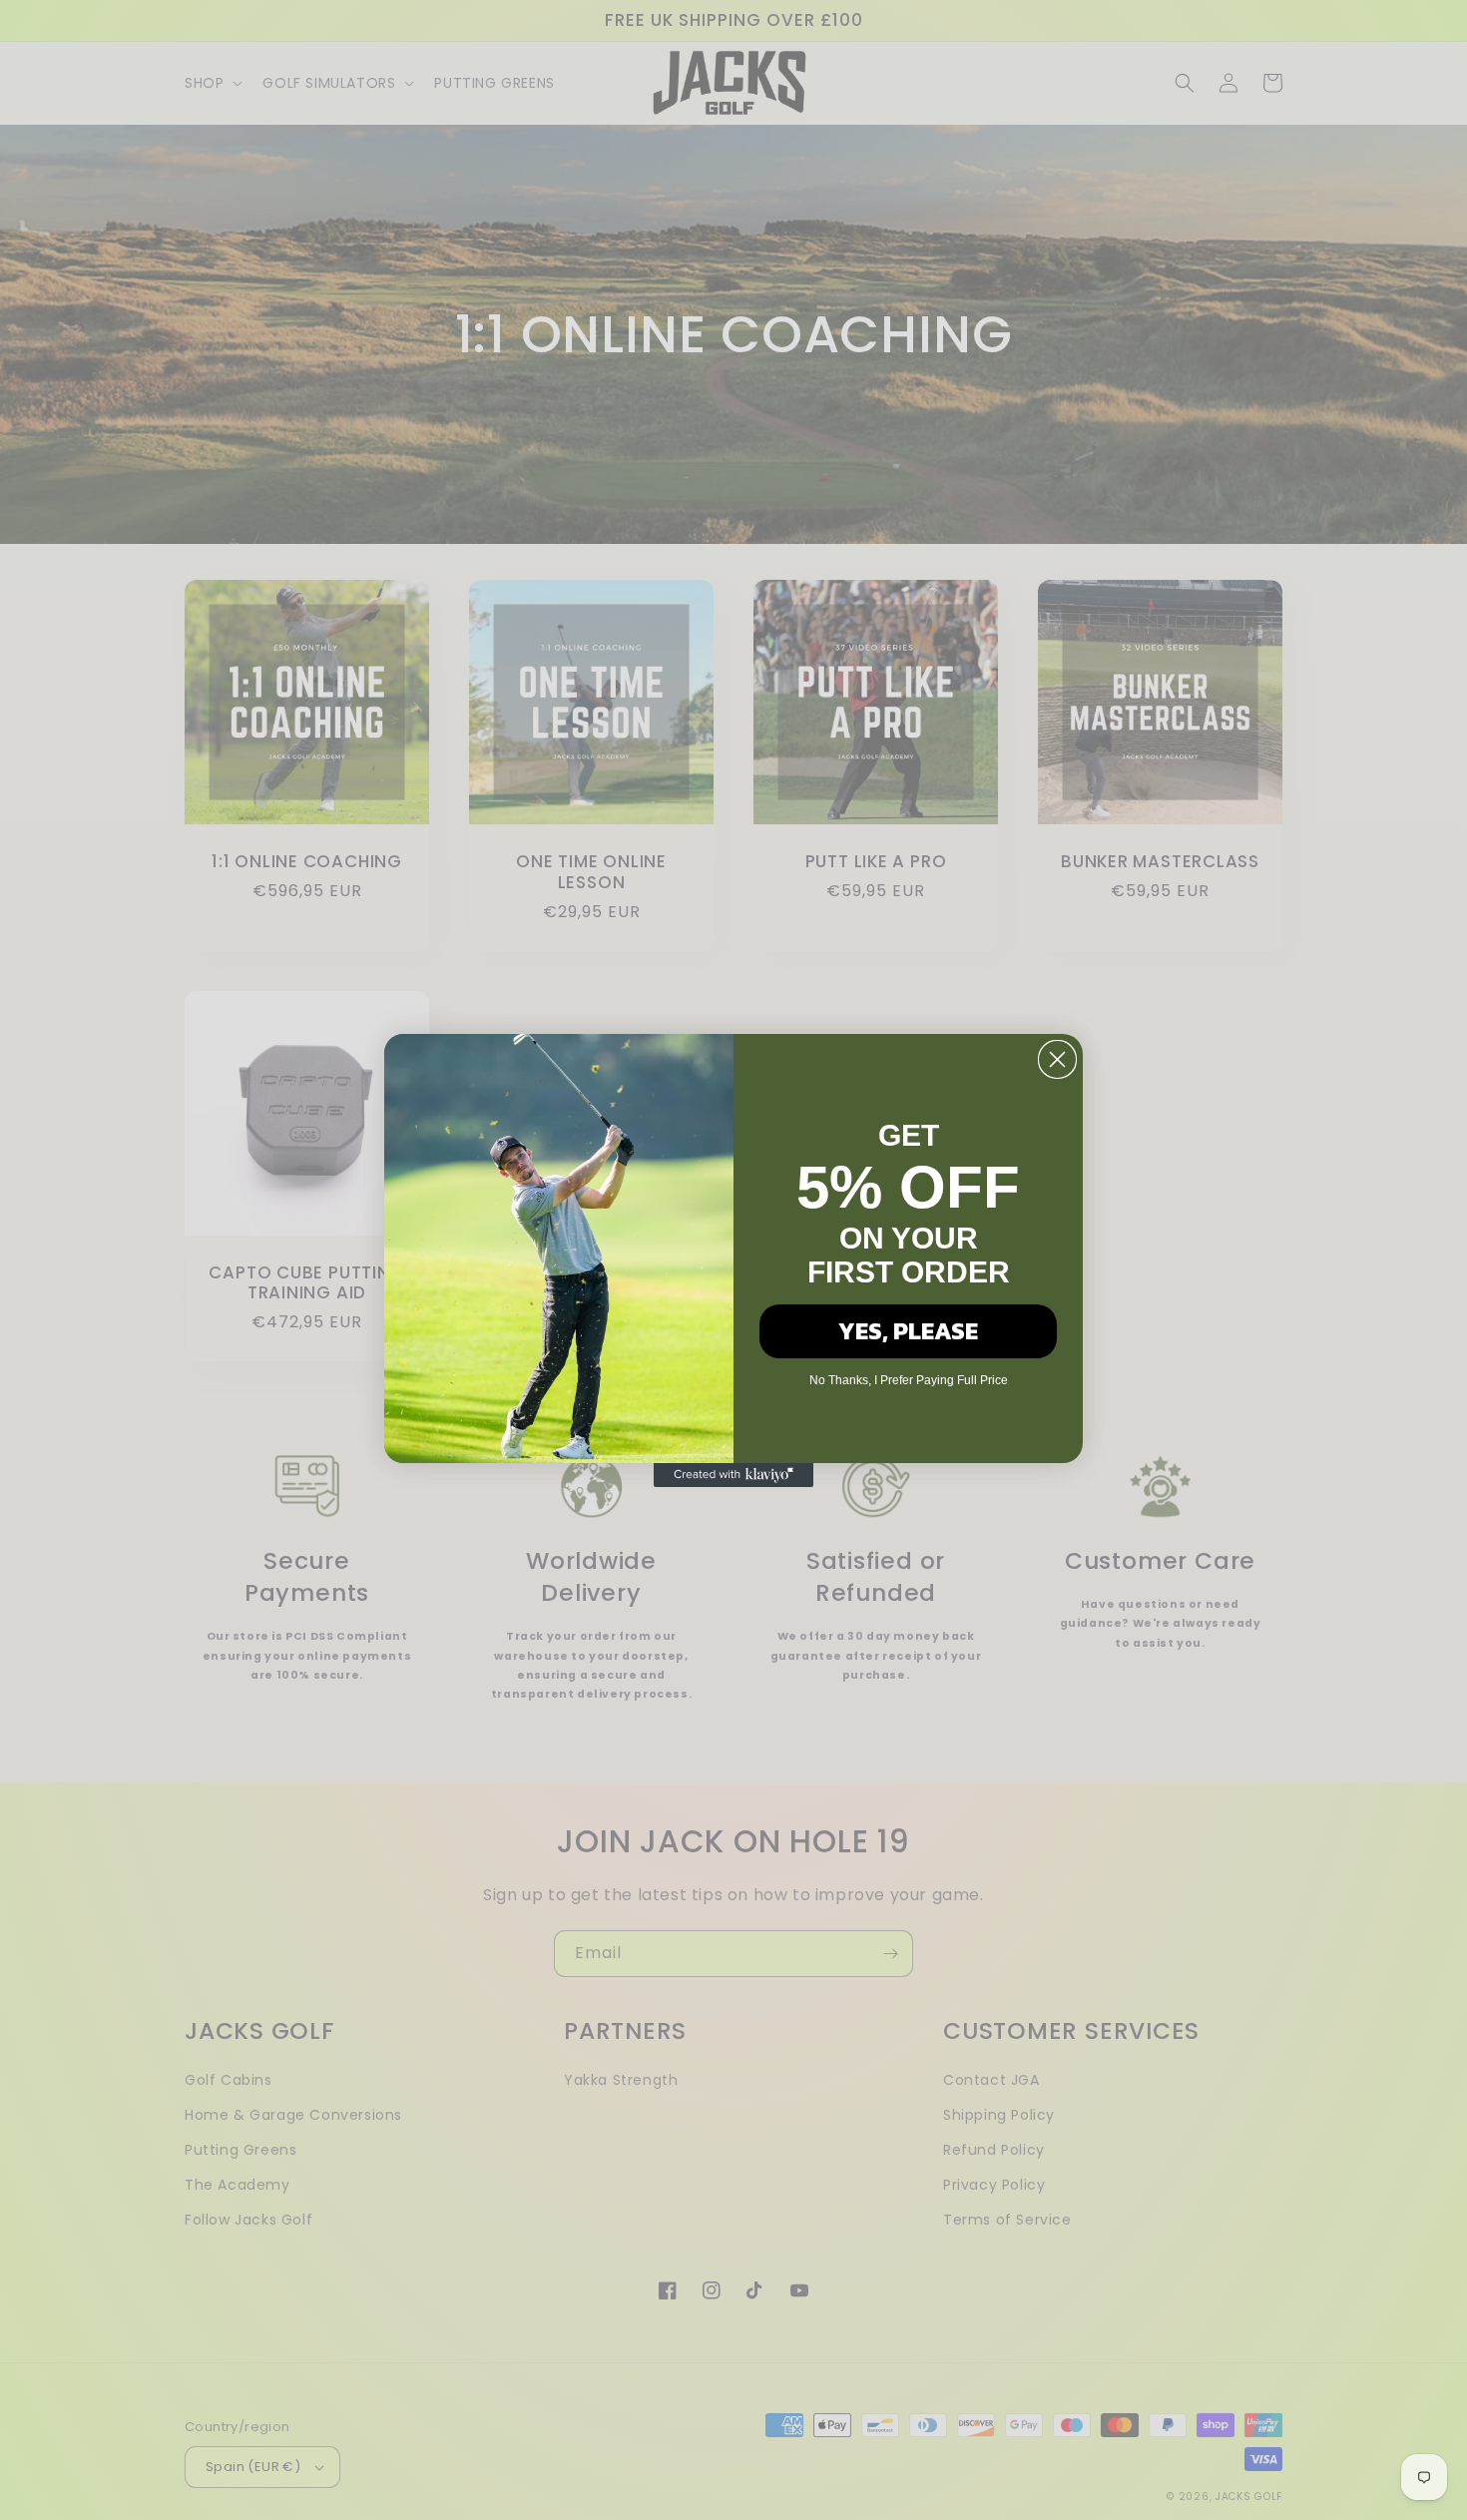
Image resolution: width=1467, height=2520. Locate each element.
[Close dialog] (1057, 1059)
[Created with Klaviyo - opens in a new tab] (733, 1475)
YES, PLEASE (908, 1331)
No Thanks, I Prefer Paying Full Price (909, 1380)
